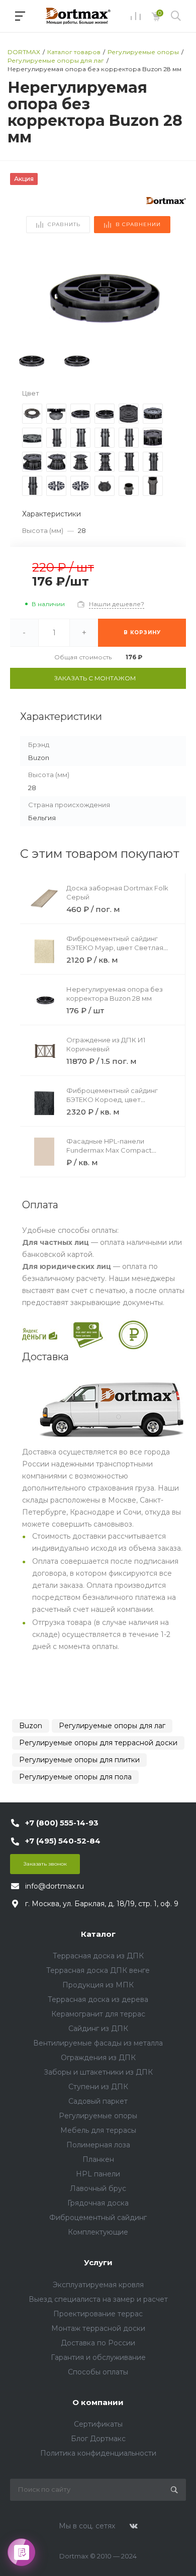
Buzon (31, 1726)
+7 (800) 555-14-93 (62, 1823)
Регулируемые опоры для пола (75, 1777)
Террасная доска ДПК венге (98, 1970)
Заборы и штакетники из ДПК (98, 2072)
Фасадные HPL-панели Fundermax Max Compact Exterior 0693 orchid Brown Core (120, 1150)
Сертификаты (98, 2424)
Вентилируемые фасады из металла (98, 2043)
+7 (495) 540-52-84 (63, 1841)
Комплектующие (98, 2232)
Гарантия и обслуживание (98, 2357)
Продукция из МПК (98, 1985)
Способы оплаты (98, 2372)
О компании (98, 2402)
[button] (174, 294)
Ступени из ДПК (98, 2087)
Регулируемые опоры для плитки (79, 1760)
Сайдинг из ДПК (98, 2029)
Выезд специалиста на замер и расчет (98, 2299)
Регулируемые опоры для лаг (112, 1726)
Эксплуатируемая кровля (98, 2285)
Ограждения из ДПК (98, 2058)
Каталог (98, 1934)
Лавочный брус (98, 2188)
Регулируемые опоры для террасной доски (98, 1743)
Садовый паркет (98, 2101)
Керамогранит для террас (98, 2014)
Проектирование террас (98, 2314)
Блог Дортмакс (98, 2439)
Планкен (98, 2159)
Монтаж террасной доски (98, 2328)
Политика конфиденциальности (98, 2453)
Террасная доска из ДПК (98, 1956)
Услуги (98, 2262)
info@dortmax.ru (55, 1886)
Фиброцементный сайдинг (98, 2218)
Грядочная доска (98, 2203)
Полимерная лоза (98, 2145)
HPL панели (98, 2174)
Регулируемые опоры (98, 2116)
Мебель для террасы (98, 2130)
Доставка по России (98, 2343)
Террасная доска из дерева (98, 1999)
